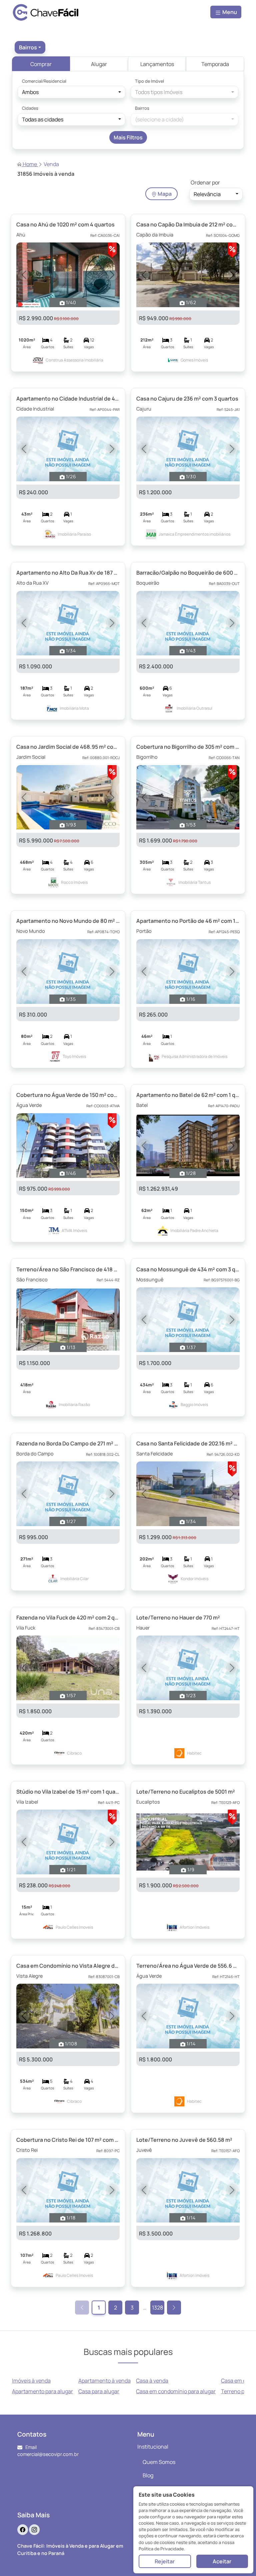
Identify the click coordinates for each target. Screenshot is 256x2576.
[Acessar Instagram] (34, 2530)
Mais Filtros (128, 137)
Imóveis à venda (31, 2381)
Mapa (164, 194)
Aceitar (222, 2561)
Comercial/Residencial (44, 81)
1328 (157, 2308)
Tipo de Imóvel (149, 81)
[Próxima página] (174, 2308)
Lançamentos (157, 64)
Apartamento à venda (104, 2381)
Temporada (215, 64)
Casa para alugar (99, 2391)
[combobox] (30, 47)
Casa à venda (152, 2381)
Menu (229, 12)
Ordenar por (205, 182)
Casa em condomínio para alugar (176, 2391)
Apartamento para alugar (42, 2391)
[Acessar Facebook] (23, 2530)
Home (30, 164)
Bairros (142, 108)
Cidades (30, 108)
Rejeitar (165, 2561)
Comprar (41, 64)
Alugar (99, 64)
